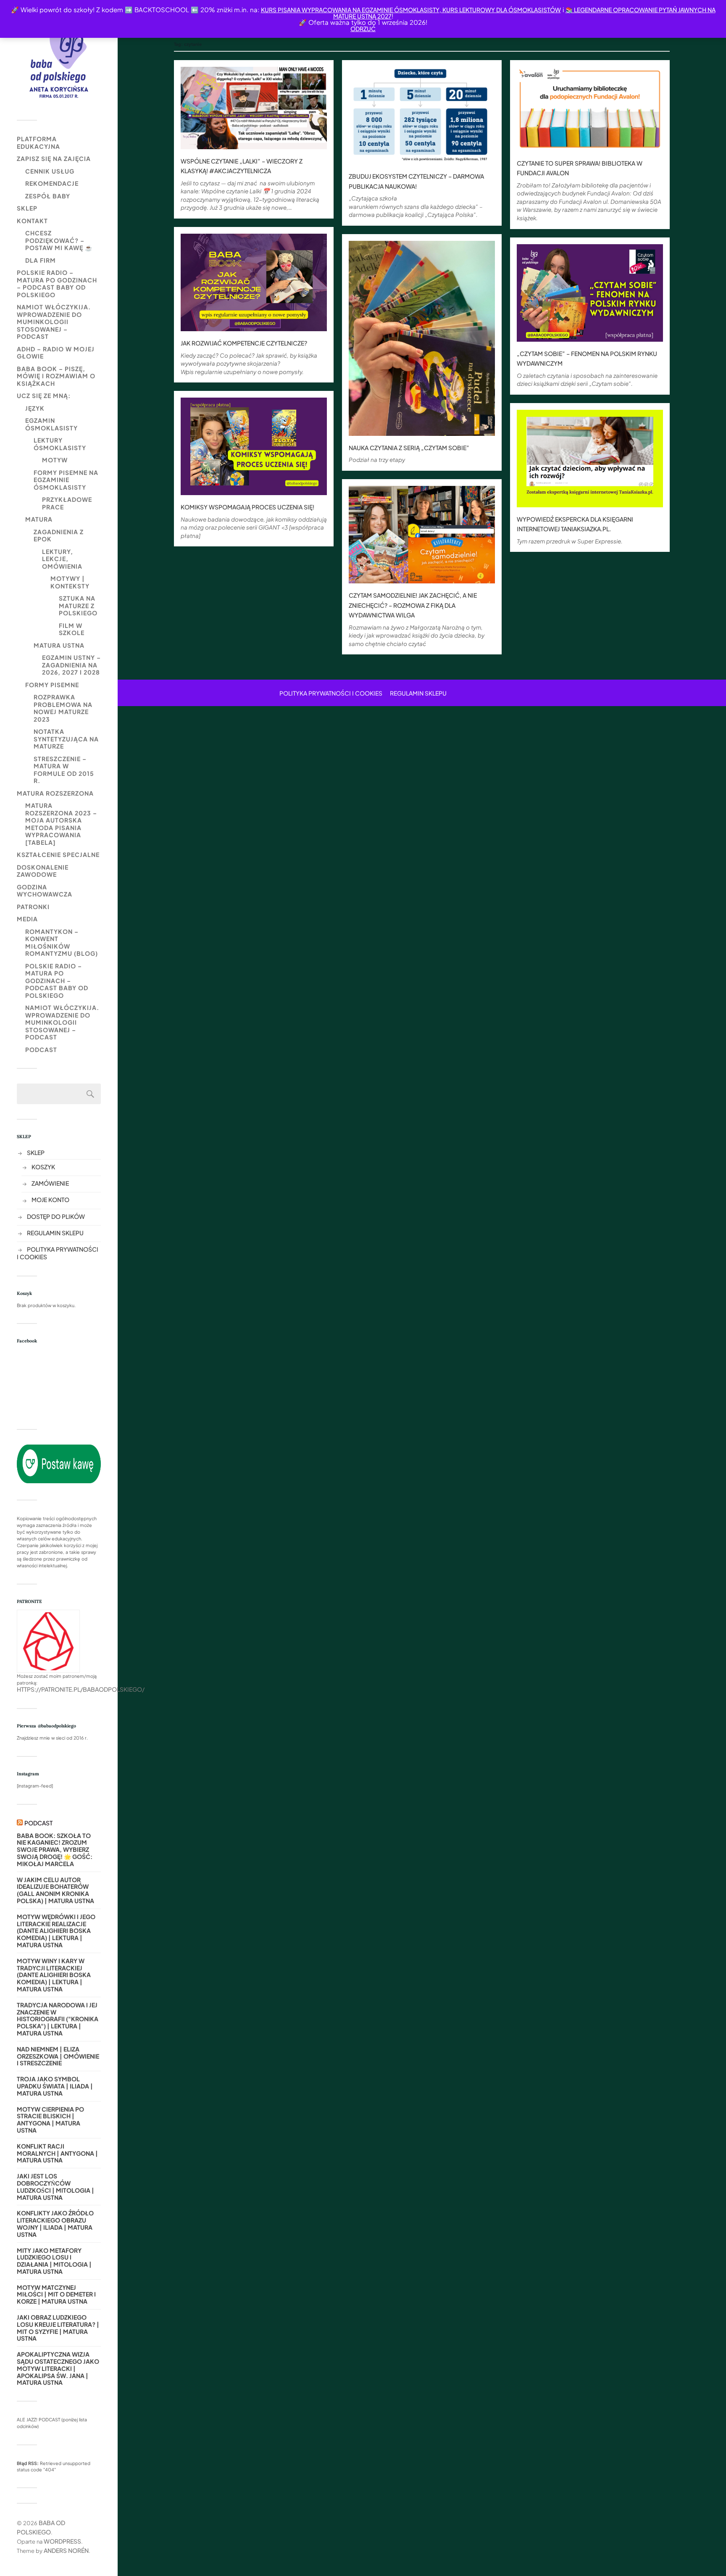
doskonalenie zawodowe (43, 871)
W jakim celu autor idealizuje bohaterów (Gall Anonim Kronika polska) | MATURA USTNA (55, 1890)
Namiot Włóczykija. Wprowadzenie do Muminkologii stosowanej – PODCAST (54, 322)
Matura (39, 519)
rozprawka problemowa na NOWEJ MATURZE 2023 (63, 708)
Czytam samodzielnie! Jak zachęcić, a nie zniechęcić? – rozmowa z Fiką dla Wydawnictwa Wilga (413, 605)
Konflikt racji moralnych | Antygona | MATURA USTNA (57, 2153)
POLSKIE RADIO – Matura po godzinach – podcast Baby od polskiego (57, 283)
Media (27, 919)
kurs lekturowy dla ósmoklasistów (501, 10)
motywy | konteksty (70, 582)
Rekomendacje (52, 183)
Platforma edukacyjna (38, 142)
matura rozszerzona (55, 793)
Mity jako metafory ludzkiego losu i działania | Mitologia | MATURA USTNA (54, 2261)
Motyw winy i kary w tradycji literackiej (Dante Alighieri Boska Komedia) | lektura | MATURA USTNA (54, 1975)
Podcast (41, 1049)
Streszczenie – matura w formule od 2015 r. (64, 770)
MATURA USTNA (59, 645)
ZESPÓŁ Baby (48, 196)
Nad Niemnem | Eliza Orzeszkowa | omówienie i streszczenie (58, 2056)
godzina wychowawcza (45, 891)
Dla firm (41, 260)
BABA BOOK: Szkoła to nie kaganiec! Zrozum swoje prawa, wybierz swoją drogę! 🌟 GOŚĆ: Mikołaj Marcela (55, 1850)
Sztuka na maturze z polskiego (78, 605)
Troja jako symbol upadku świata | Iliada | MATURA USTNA (55, 2086)
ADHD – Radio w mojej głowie (56, 353)
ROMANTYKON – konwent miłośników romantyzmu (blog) (62, 943)
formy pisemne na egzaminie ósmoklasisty (66, 480)
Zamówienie (50, 1183)
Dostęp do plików (56, 1216)
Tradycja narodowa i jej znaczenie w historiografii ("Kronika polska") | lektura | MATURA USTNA (58, 2019)
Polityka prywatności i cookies (331, 693)
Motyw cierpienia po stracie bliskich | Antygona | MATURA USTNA (50, 2120)
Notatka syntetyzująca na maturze (66, 739)
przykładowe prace (67, 503)
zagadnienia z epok (59, 535)
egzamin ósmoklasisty (51, 424)
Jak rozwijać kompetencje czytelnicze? (244, 343)
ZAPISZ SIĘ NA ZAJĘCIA (54, 158)
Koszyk (43, 1167)
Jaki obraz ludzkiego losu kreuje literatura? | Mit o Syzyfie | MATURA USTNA (58, 2328)
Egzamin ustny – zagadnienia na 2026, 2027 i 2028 (71, 665)
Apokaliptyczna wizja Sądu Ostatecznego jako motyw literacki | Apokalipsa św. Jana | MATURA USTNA (58, 2368)
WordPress (62, 2541)
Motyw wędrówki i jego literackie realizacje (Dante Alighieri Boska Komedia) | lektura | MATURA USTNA (56, 1931)
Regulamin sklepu (55, 1233)
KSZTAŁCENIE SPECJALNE (58, 854)
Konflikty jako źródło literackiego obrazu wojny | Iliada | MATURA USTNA (55, 2224)
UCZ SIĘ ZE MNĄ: (44, 395)
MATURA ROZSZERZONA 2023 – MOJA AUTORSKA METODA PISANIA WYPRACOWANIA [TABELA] (61, 824)
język (35, 408)
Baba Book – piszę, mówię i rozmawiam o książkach (56, 376)
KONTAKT (32, 221)
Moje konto (50, 1200)
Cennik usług (50, 171)
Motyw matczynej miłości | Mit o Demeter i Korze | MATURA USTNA (56, 2294)
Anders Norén (66, 2550)
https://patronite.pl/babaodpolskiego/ (81, 1689)
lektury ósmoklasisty (60, 444)
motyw (55, 460)
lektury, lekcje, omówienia (62, 559)
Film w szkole (72, 629)
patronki (33, 907)
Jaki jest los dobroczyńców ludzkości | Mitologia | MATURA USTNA (55, 2187)
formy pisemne (52, 685)
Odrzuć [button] (363, 29)
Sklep (27, 208)
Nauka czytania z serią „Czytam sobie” (409, 448)
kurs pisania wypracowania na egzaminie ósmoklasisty (350, 10)
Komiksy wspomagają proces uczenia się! (247, 507)
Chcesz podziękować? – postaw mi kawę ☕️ (59, 240)
